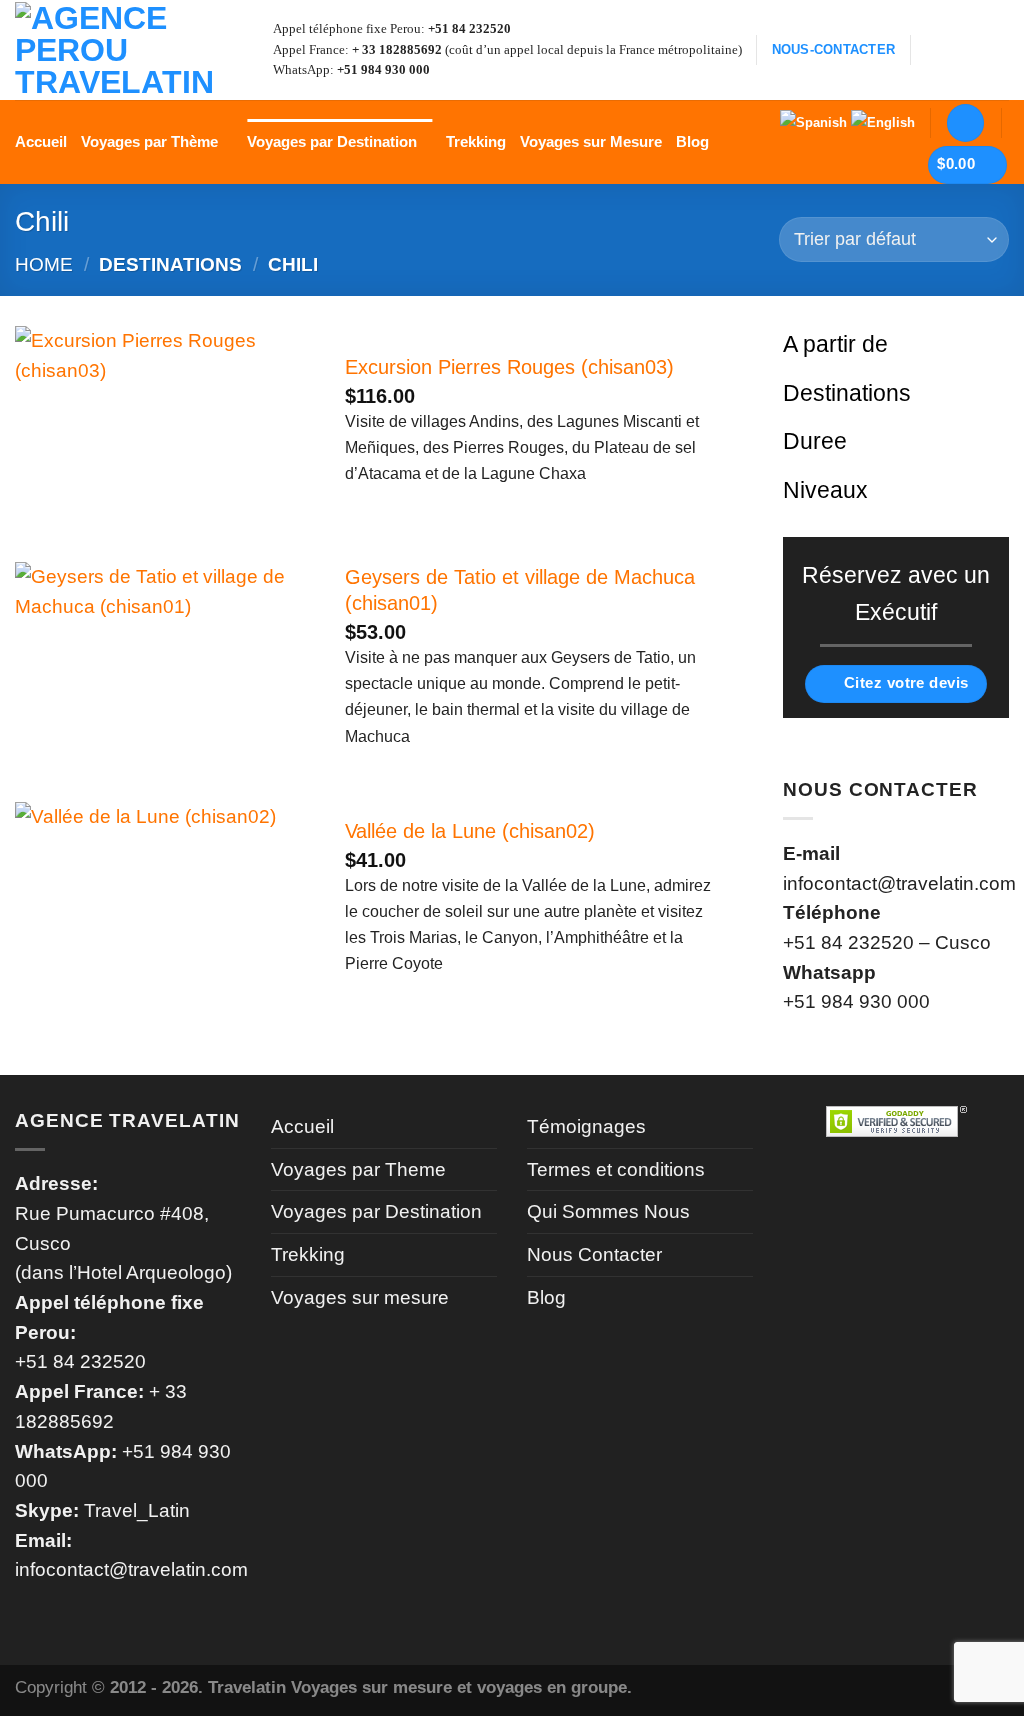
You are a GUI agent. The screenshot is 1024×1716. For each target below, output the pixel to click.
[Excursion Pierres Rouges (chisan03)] (165, 426)
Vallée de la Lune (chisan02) (470, 831)
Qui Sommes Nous (608, 1211)
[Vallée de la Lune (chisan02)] (165, 902)
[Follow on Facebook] (933, 49)
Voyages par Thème (149, 142)
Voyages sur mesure (360, 1297)
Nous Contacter (594, 1254)
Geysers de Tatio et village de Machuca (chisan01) (520, 590)
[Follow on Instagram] (963, 49)
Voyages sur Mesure (591, 142)
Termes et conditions (616, 1169)
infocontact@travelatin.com (131, 1569)
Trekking (476, 142)
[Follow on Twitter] (993, 49)
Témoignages (586, 1126)
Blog (692, 142)
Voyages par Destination (332, 142)
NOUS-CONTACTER (834, 50)
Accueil (41, 142)
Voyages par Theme (358, 1169)
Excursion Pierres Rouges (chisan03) (509, 367)
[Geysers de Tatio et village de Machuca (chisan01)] (165, 662)
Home (44, 264)
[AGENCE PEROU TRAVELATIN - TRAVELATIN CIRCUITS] (115, 50)
